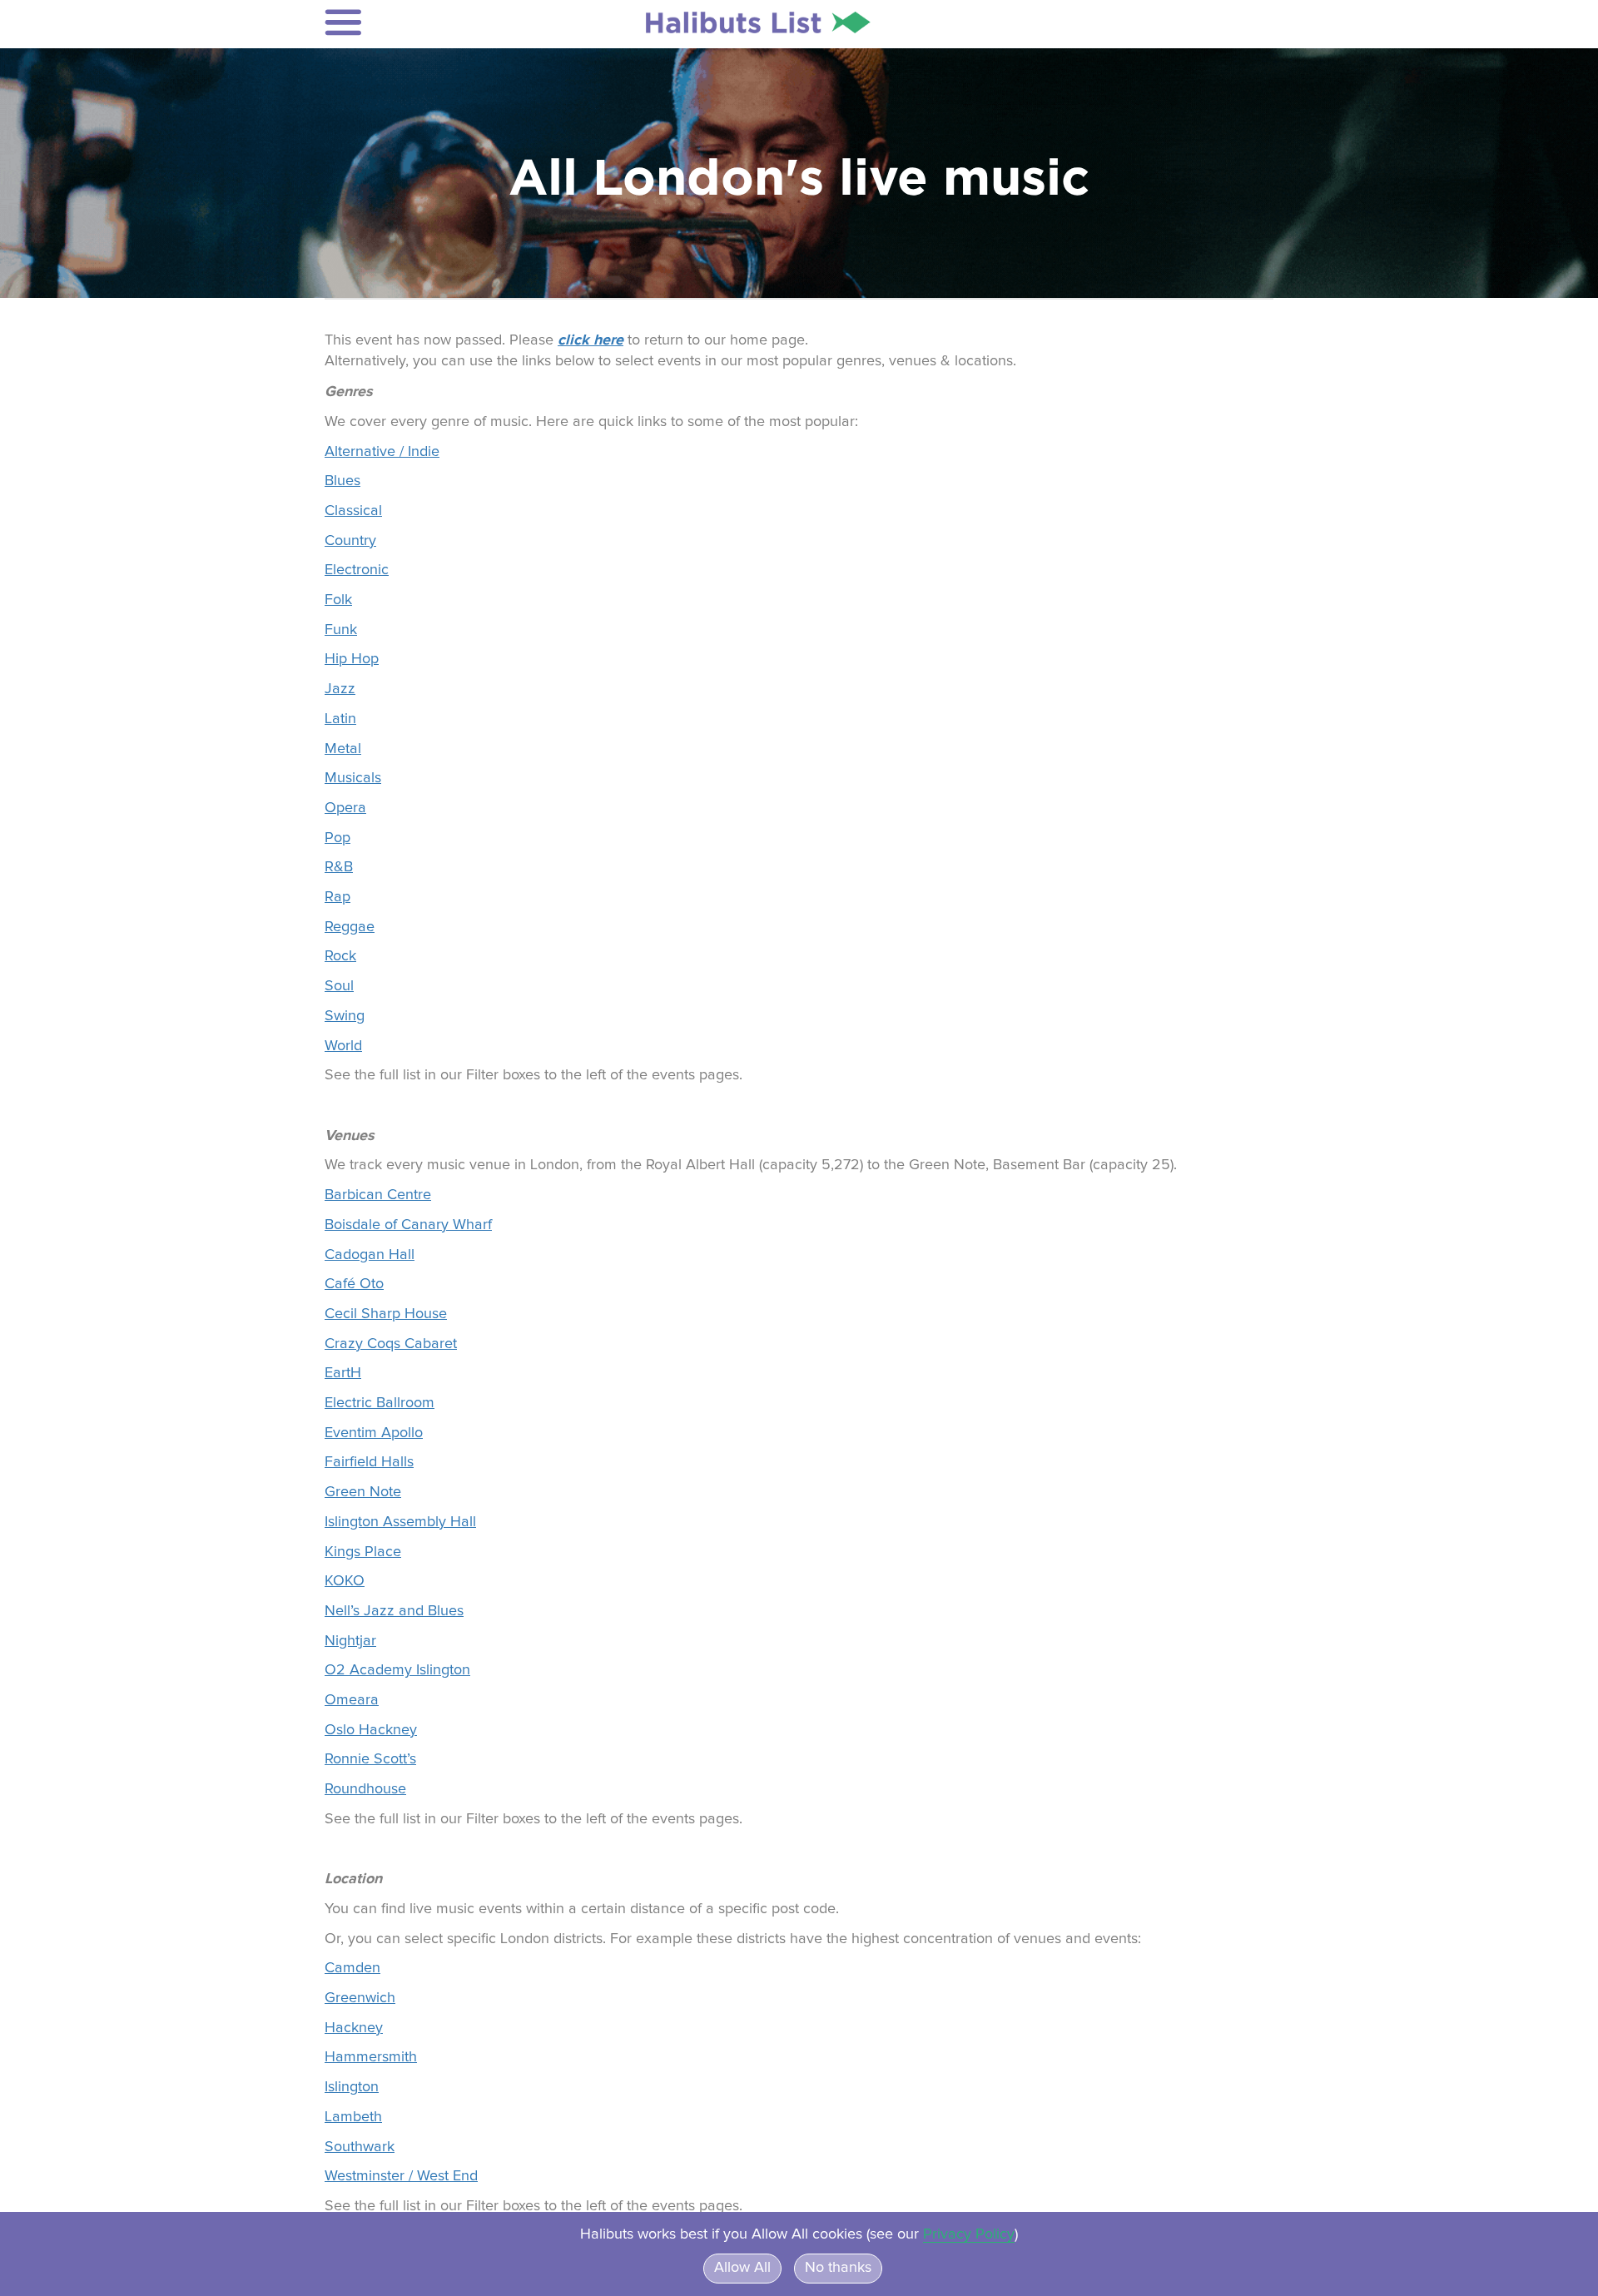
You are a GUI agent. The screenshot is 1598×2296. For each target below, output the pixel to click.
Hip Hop (352, 659)
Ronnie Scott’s (370, 1759)
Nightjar (350, 1641)
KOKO (345, 1581)
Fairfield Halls (369, 1462)
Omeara (352, 1700)
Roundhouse (365, 1789)
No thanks (838, 2268)
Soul (339, 986)
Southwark (360, 2147)
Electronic (357, 570)
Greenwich (360, 1998)
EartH (343, 1373)
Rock (340, 956)
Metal (343, 749)
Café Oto (354, 1284)
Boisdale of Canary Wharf (408, 1225)
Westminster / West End (401, 2176)
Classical (353, 511)
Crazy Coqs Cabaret (391, 1344)
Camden (352, 1968)
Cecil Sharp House (386, 1314)
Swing (345, 1016)
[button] (434, 22)
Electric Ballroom (380, 1403)
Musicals (353, 778)
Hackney (354, 2028)
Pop (337, 838)
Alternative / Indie (382, 452)
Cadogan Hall (370, 1255)
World (343, 1046)
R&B (339, 867)
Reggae (350, 927)
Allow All (742, 2268)
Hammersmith (371, 2057)
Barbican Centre (378, 1195)
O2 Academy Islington (397, 1670)
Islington (352, 2087)
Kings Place (363, 1552)
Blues (342, 481)
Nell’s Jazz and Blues (394, 1611)
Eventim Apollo (374, 1433)
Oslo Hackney (371, 1730)
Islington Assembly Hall (400, 1522)
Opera (345, 808)
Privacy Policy (969, 2234)
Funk (341, 630)
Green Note (363, 1492)
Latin (340, 719)
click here (591, 340)
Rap (337, 897)
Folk (338, 600)
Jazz (340, 689)
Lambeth (353, 2117)
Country (350, 541)
